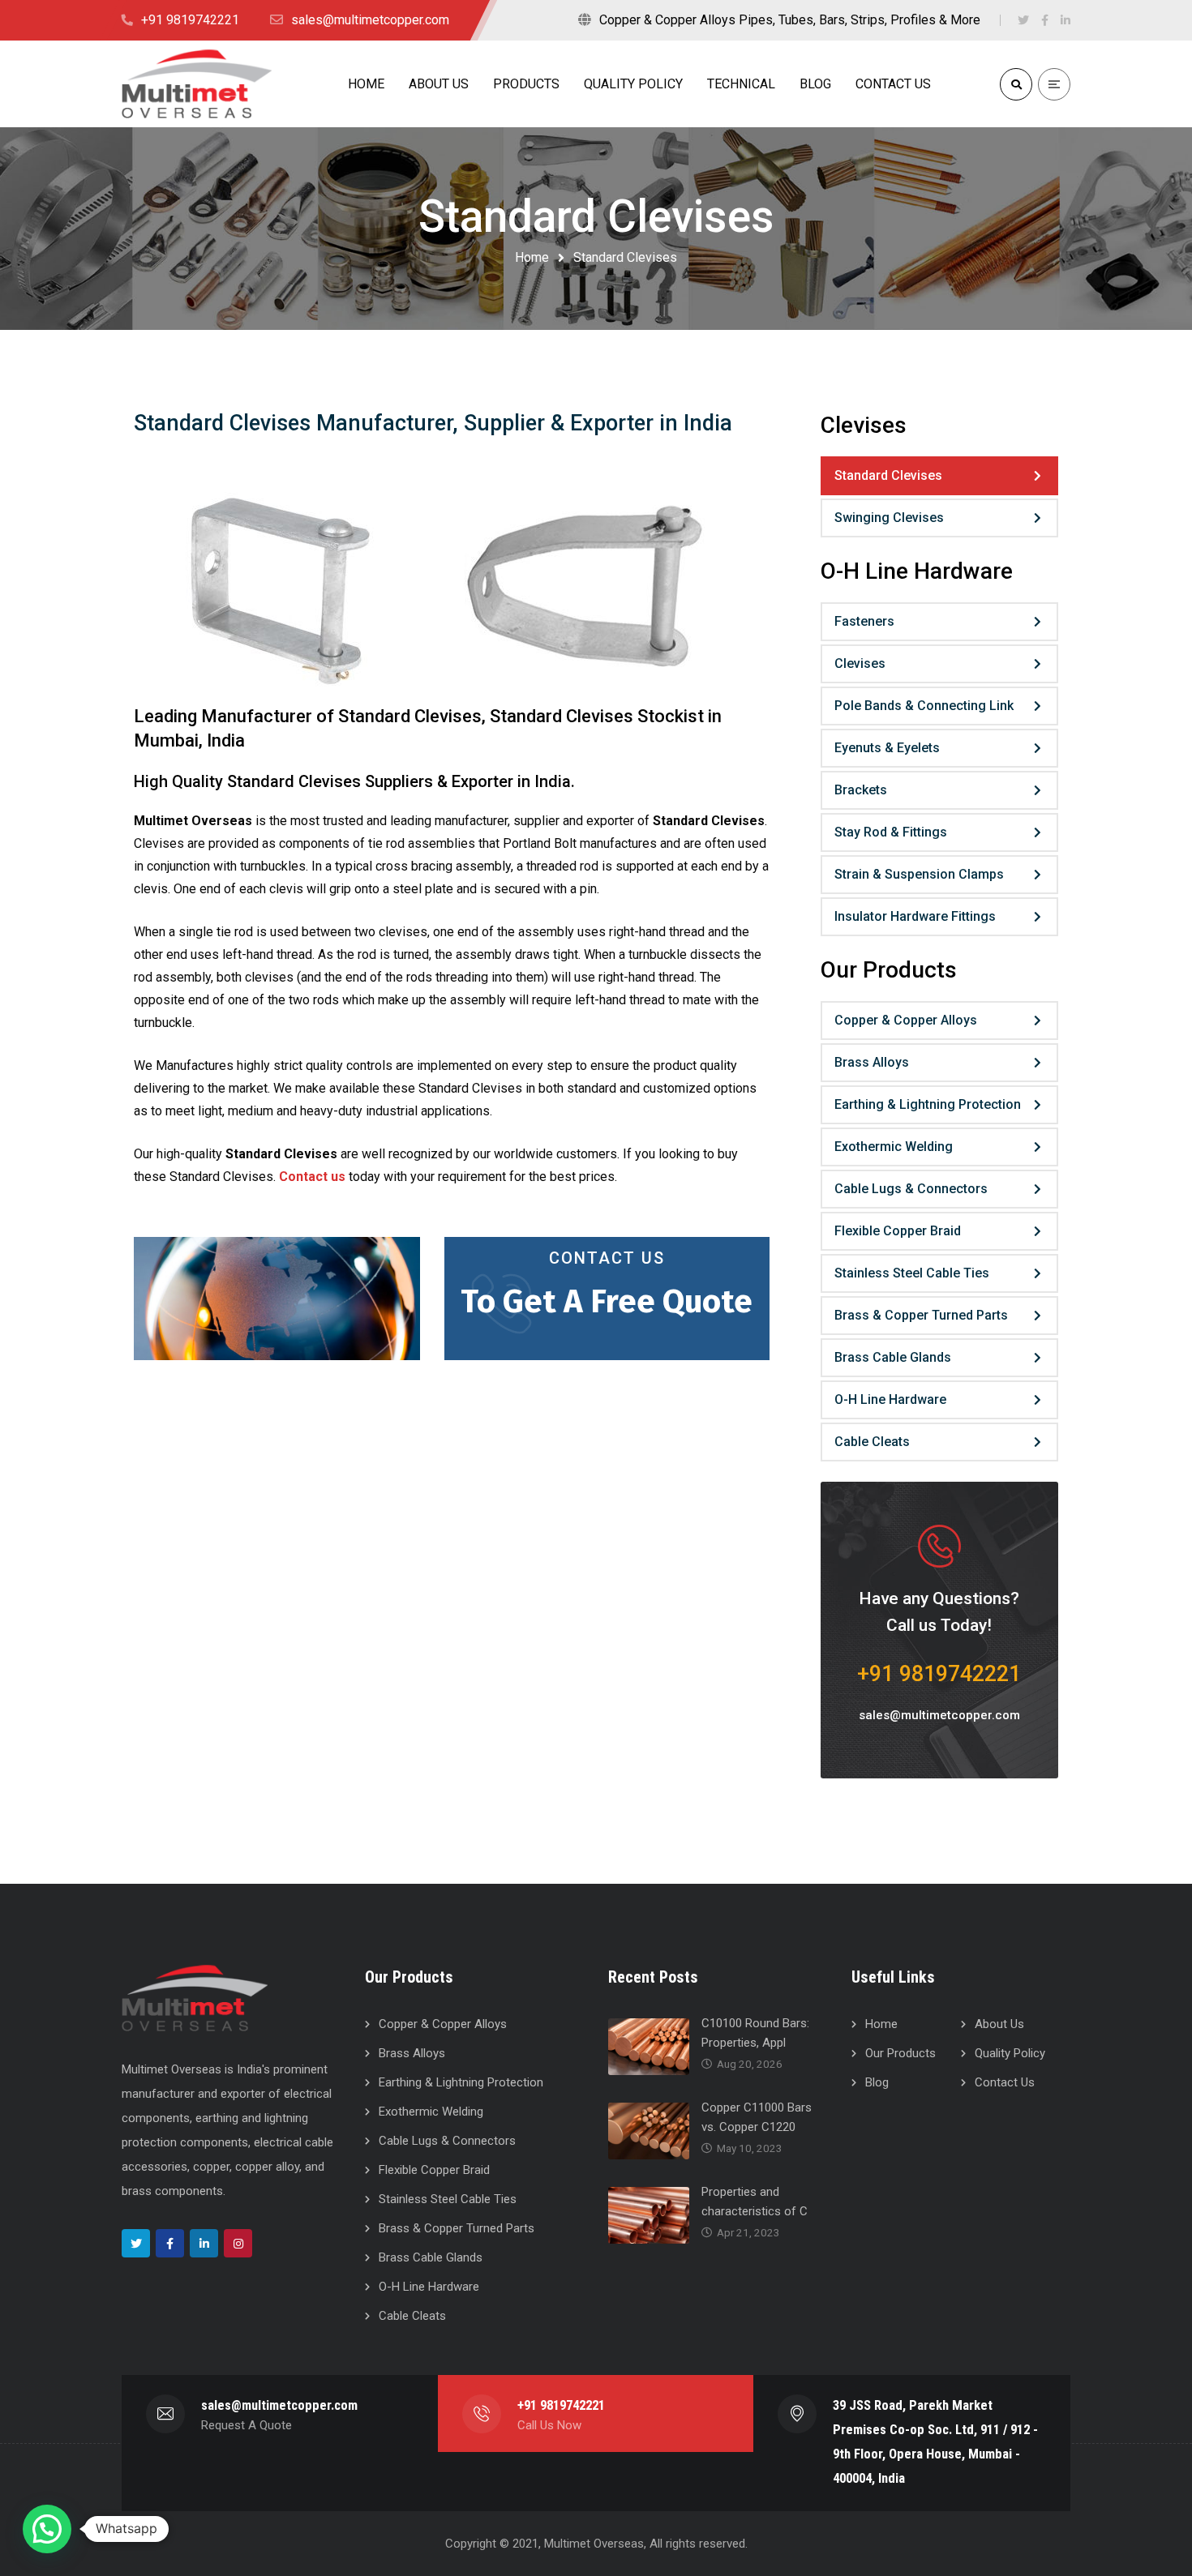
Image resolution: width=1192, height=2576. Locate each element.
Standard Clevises (888, 475)
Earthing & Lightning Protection (928, 1104)
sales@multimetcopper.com (939, 1715)
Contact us (312, 1177)
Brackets (861, 790)
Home (532, 257)
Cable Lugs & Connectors (911, 1189)
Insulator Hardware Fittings (915, 916)
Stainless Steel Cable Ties (912, 1273)
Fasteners (864, 621)
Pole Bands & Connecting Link (924, 706)
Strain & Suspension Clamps (919, 874)
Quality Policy (1010, 2053)
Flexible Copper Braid (898, 1231)
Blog (877, 2082)
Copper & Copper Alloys (906, 1020)
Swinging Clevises (889, 518)
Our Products (900, 2053)
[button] (47, 2529)
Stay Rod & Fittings (891, 832)
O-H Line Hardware (890, 1399)
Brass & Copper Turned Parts (921, 1315)
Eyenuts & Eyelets (887, 748)
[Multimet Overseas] (197, 83)
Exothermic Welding (894, 1147)
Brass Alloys (872, 1062)
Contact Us (607, 1258)
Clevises (860, 663)
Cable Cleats (872, 1442)
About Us (999, 2024)
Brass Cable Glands (893, 1357)
